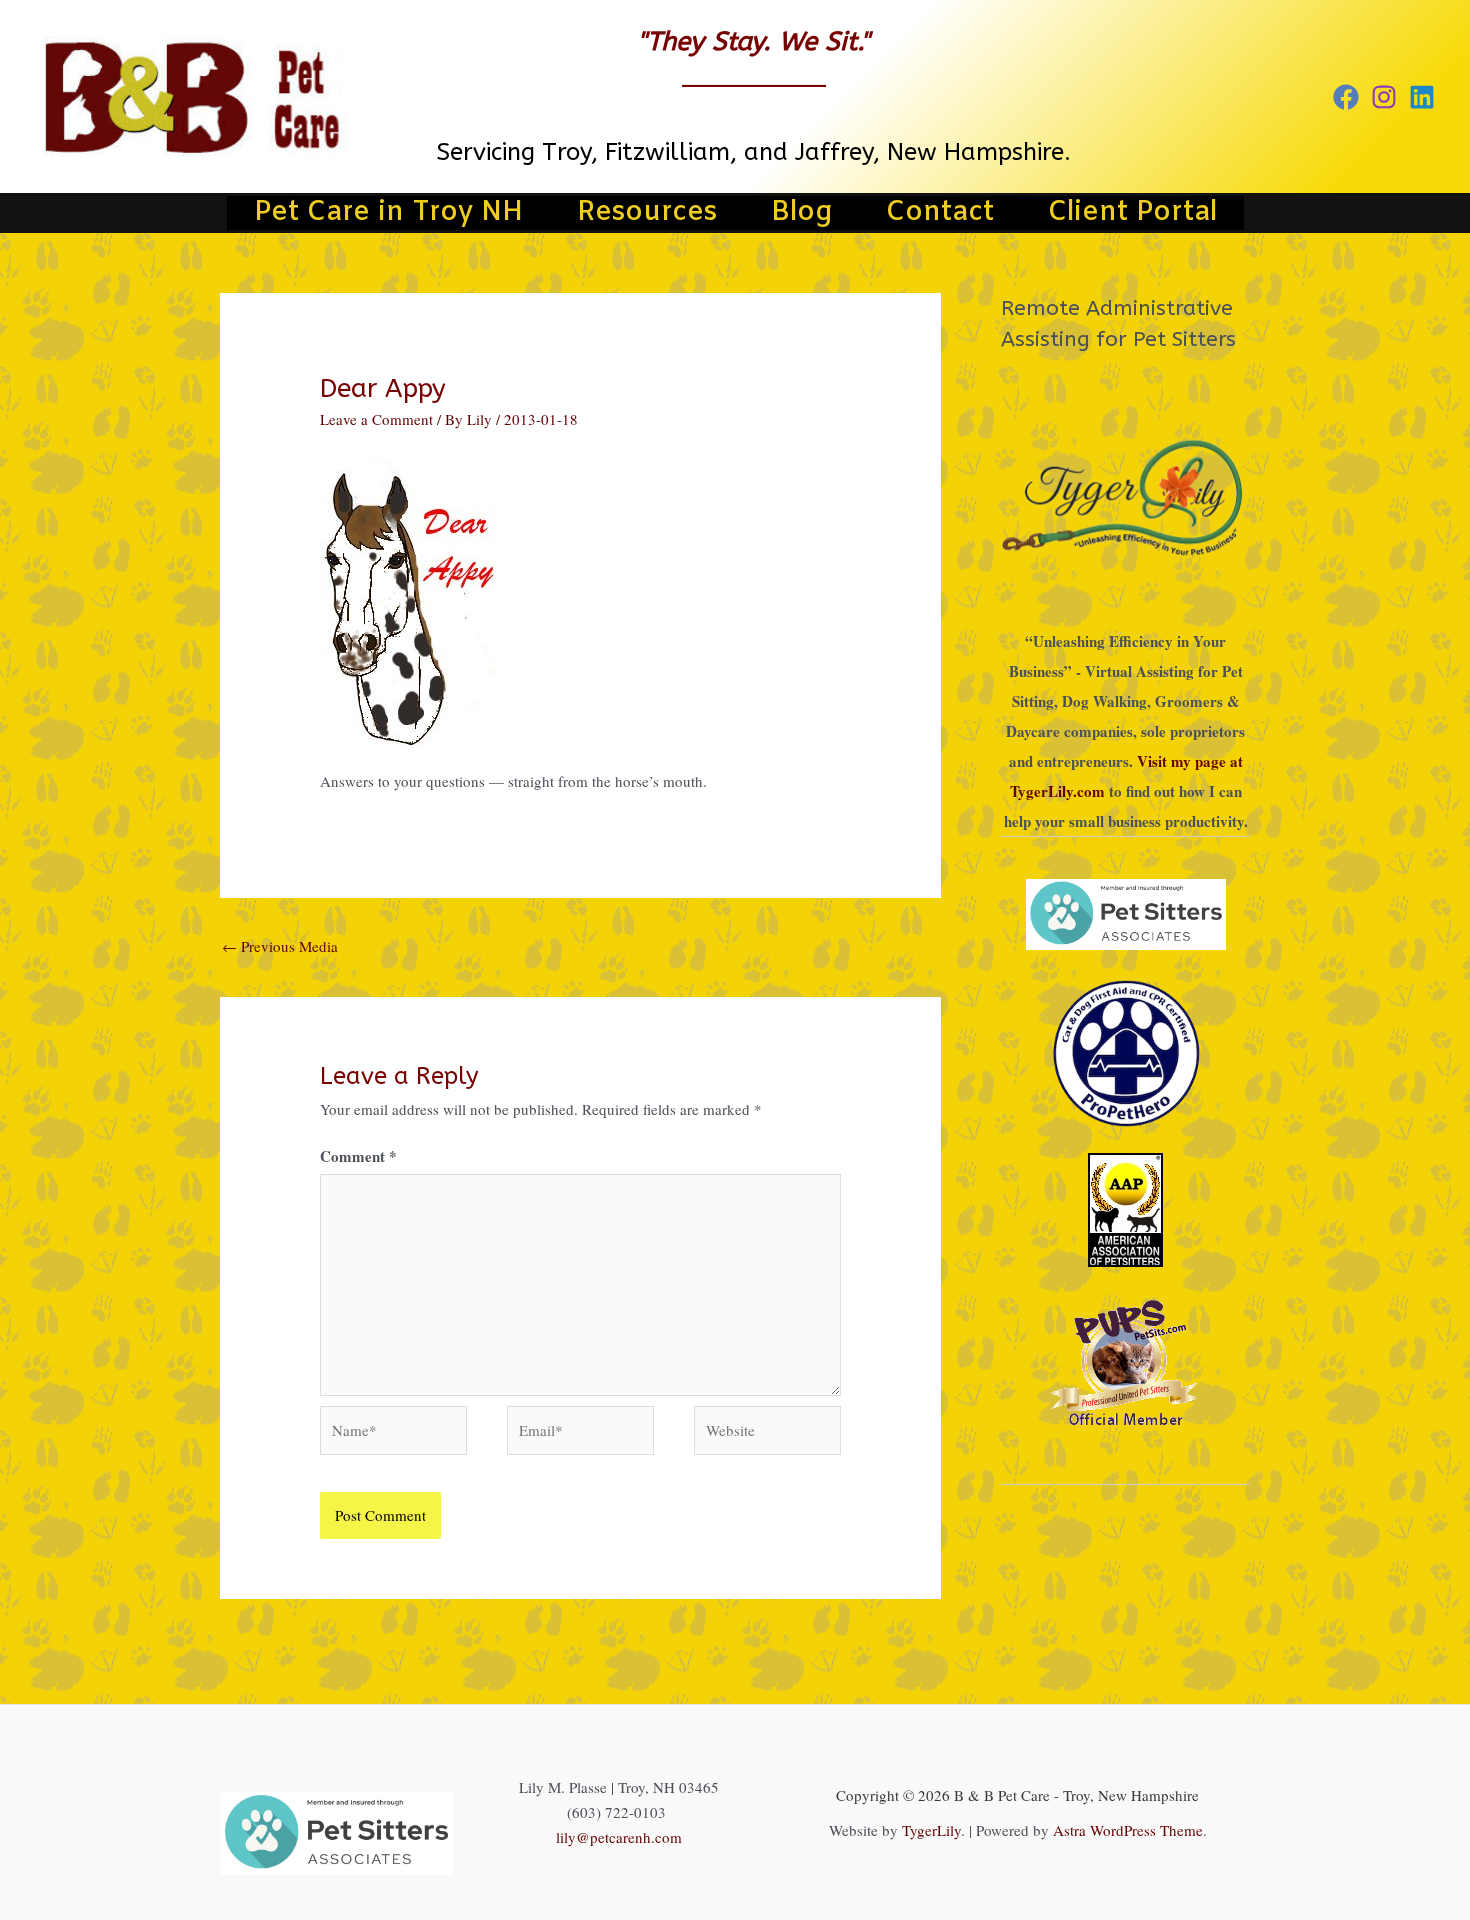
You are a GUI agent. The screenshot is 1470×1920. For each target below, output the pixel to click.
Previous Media (280, 946)
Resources (647, 213)
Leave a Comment (376, 419)
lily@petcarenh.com (619, 1837)
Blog (801, 213)
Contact (940, 213)
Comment (358, 1156)
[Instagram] (1384, 97)
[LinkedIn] (1422, 97)
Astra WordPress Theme (1128, 1830)
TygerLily (931, 1830)
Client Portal (1132, 213)
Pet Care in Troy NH (388, 213)
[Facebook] (1346, 97)
